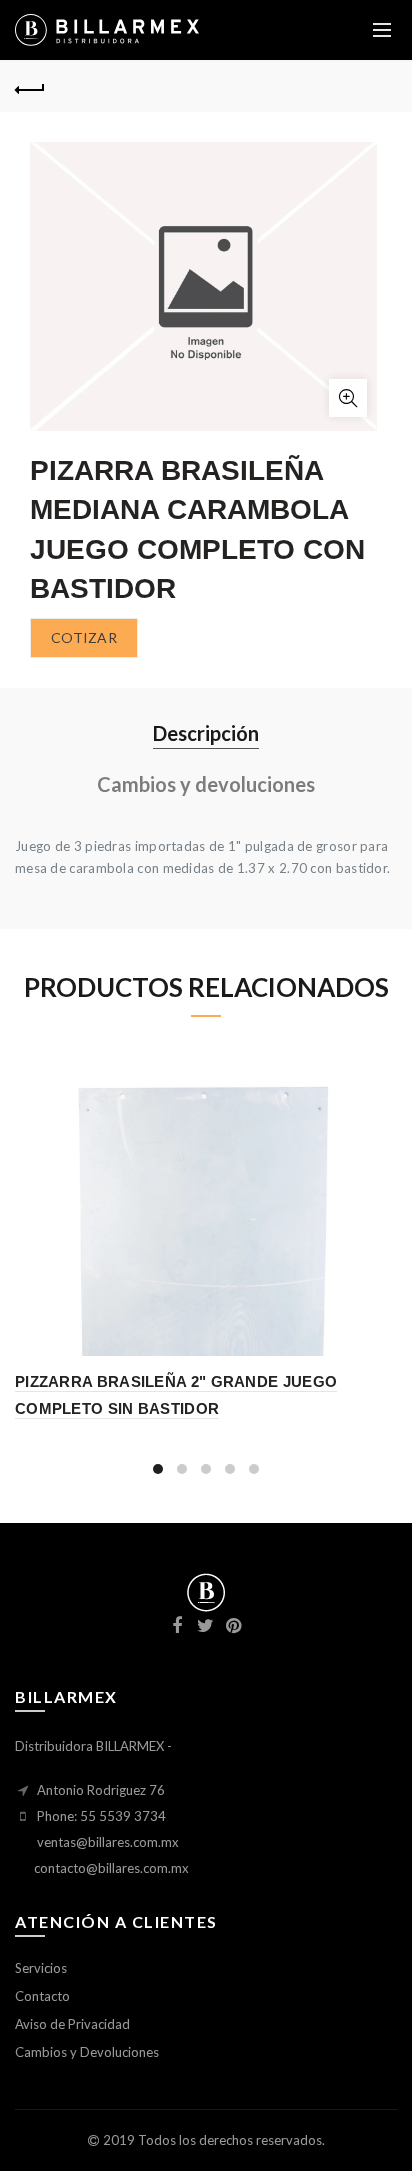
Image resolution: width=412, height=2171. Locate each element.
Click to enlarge (348, 398)
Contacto (42, 1996)
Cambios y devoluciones (206, 784)
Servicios (41, 1968)
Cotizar (84, 637)
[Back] (30, 87)
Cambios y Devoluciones (87, 2052)
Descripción (206, 733)
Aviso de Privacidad (72, 2024)
